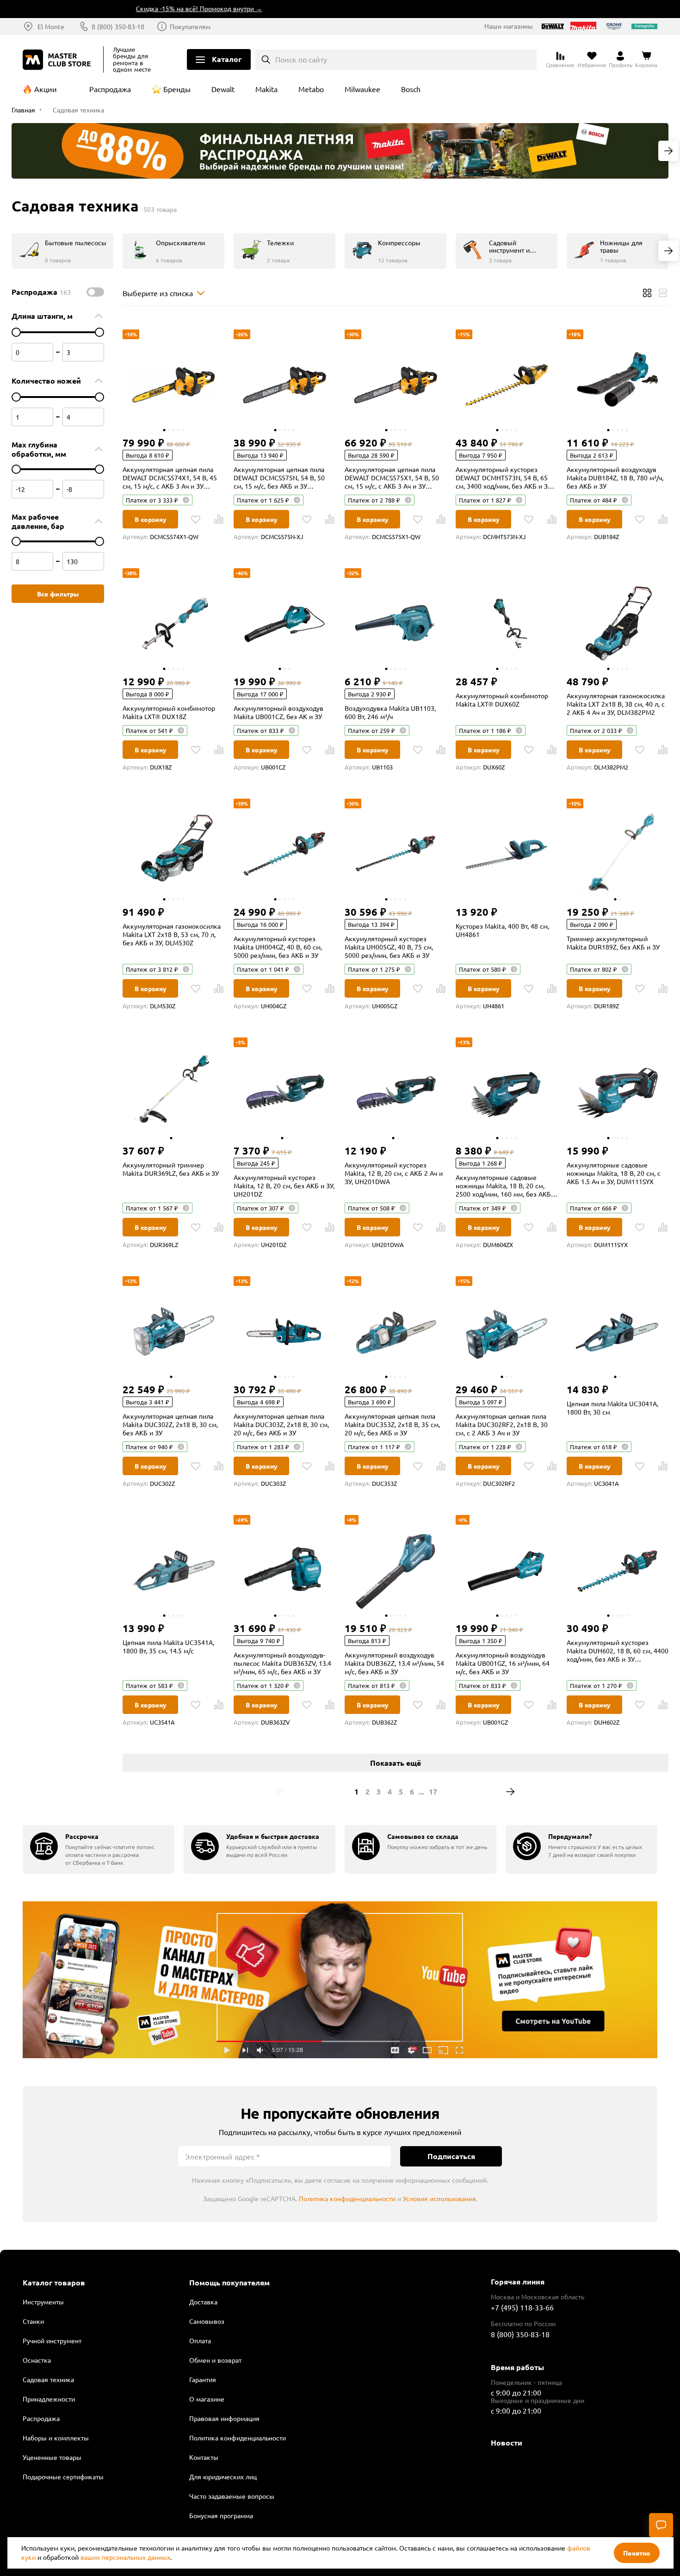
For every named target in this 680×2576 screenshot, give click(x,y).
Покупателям (190, 26)
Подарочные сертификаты (63, 2477)
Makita (266, 89)
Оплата (200, 2340)
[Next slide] (668, 151)
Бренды (177, 89)
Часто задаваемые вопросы (232, 2496)
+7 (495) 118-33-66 (522, 2307)
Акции (46, 89)
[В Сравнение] (219, 519)
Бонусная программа (221, 2515)
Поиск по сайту (301, 59)
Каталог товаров (54, 2283)
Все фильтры (58, 594)
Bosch (411, 89)
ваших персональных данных (125, 2557)
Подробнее (340, 1980)
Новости (507, 2443)
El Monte (51, 26)
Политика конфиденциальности (347, 2198)
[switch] (95, 292)
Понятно (637, 2553)
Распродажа (110, 89)
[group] (99, 1849)
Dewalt (223, 89)
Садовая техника (48, 2379)
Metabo (311, 89)
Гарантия (203, 2379)
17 (433, 1791)
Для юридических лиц (223, 2477)
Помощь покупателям (229, 2283)
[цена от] (16, 332)
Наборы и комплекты (56, 2438)
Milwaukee (362, 89)
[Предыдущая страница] (281, 1792)
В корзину (151, 519)
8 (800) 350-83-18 (118, 26)
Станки (33, 2321)
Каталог (227, 59)
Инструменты (43, 2302)
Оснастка (37, 2360)
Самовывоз (207, 2321)
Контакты (204, 2457)
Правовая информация (224, 2418)
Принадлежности (49, 2399)
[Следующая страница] (510, 1792)
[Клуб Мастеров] (58, 60)
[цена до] (99, 332)
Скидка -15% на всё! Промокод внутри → (158, 8)
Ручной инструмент (52, 2340)
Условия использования (439, 2198)
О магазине (207, 2399)
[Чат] (661, 2525)
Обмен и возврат (215, 2360)
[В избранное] (196, 519)
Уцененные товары (52, 2457)
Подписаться (451, 2156)
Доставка (203, 2302)
